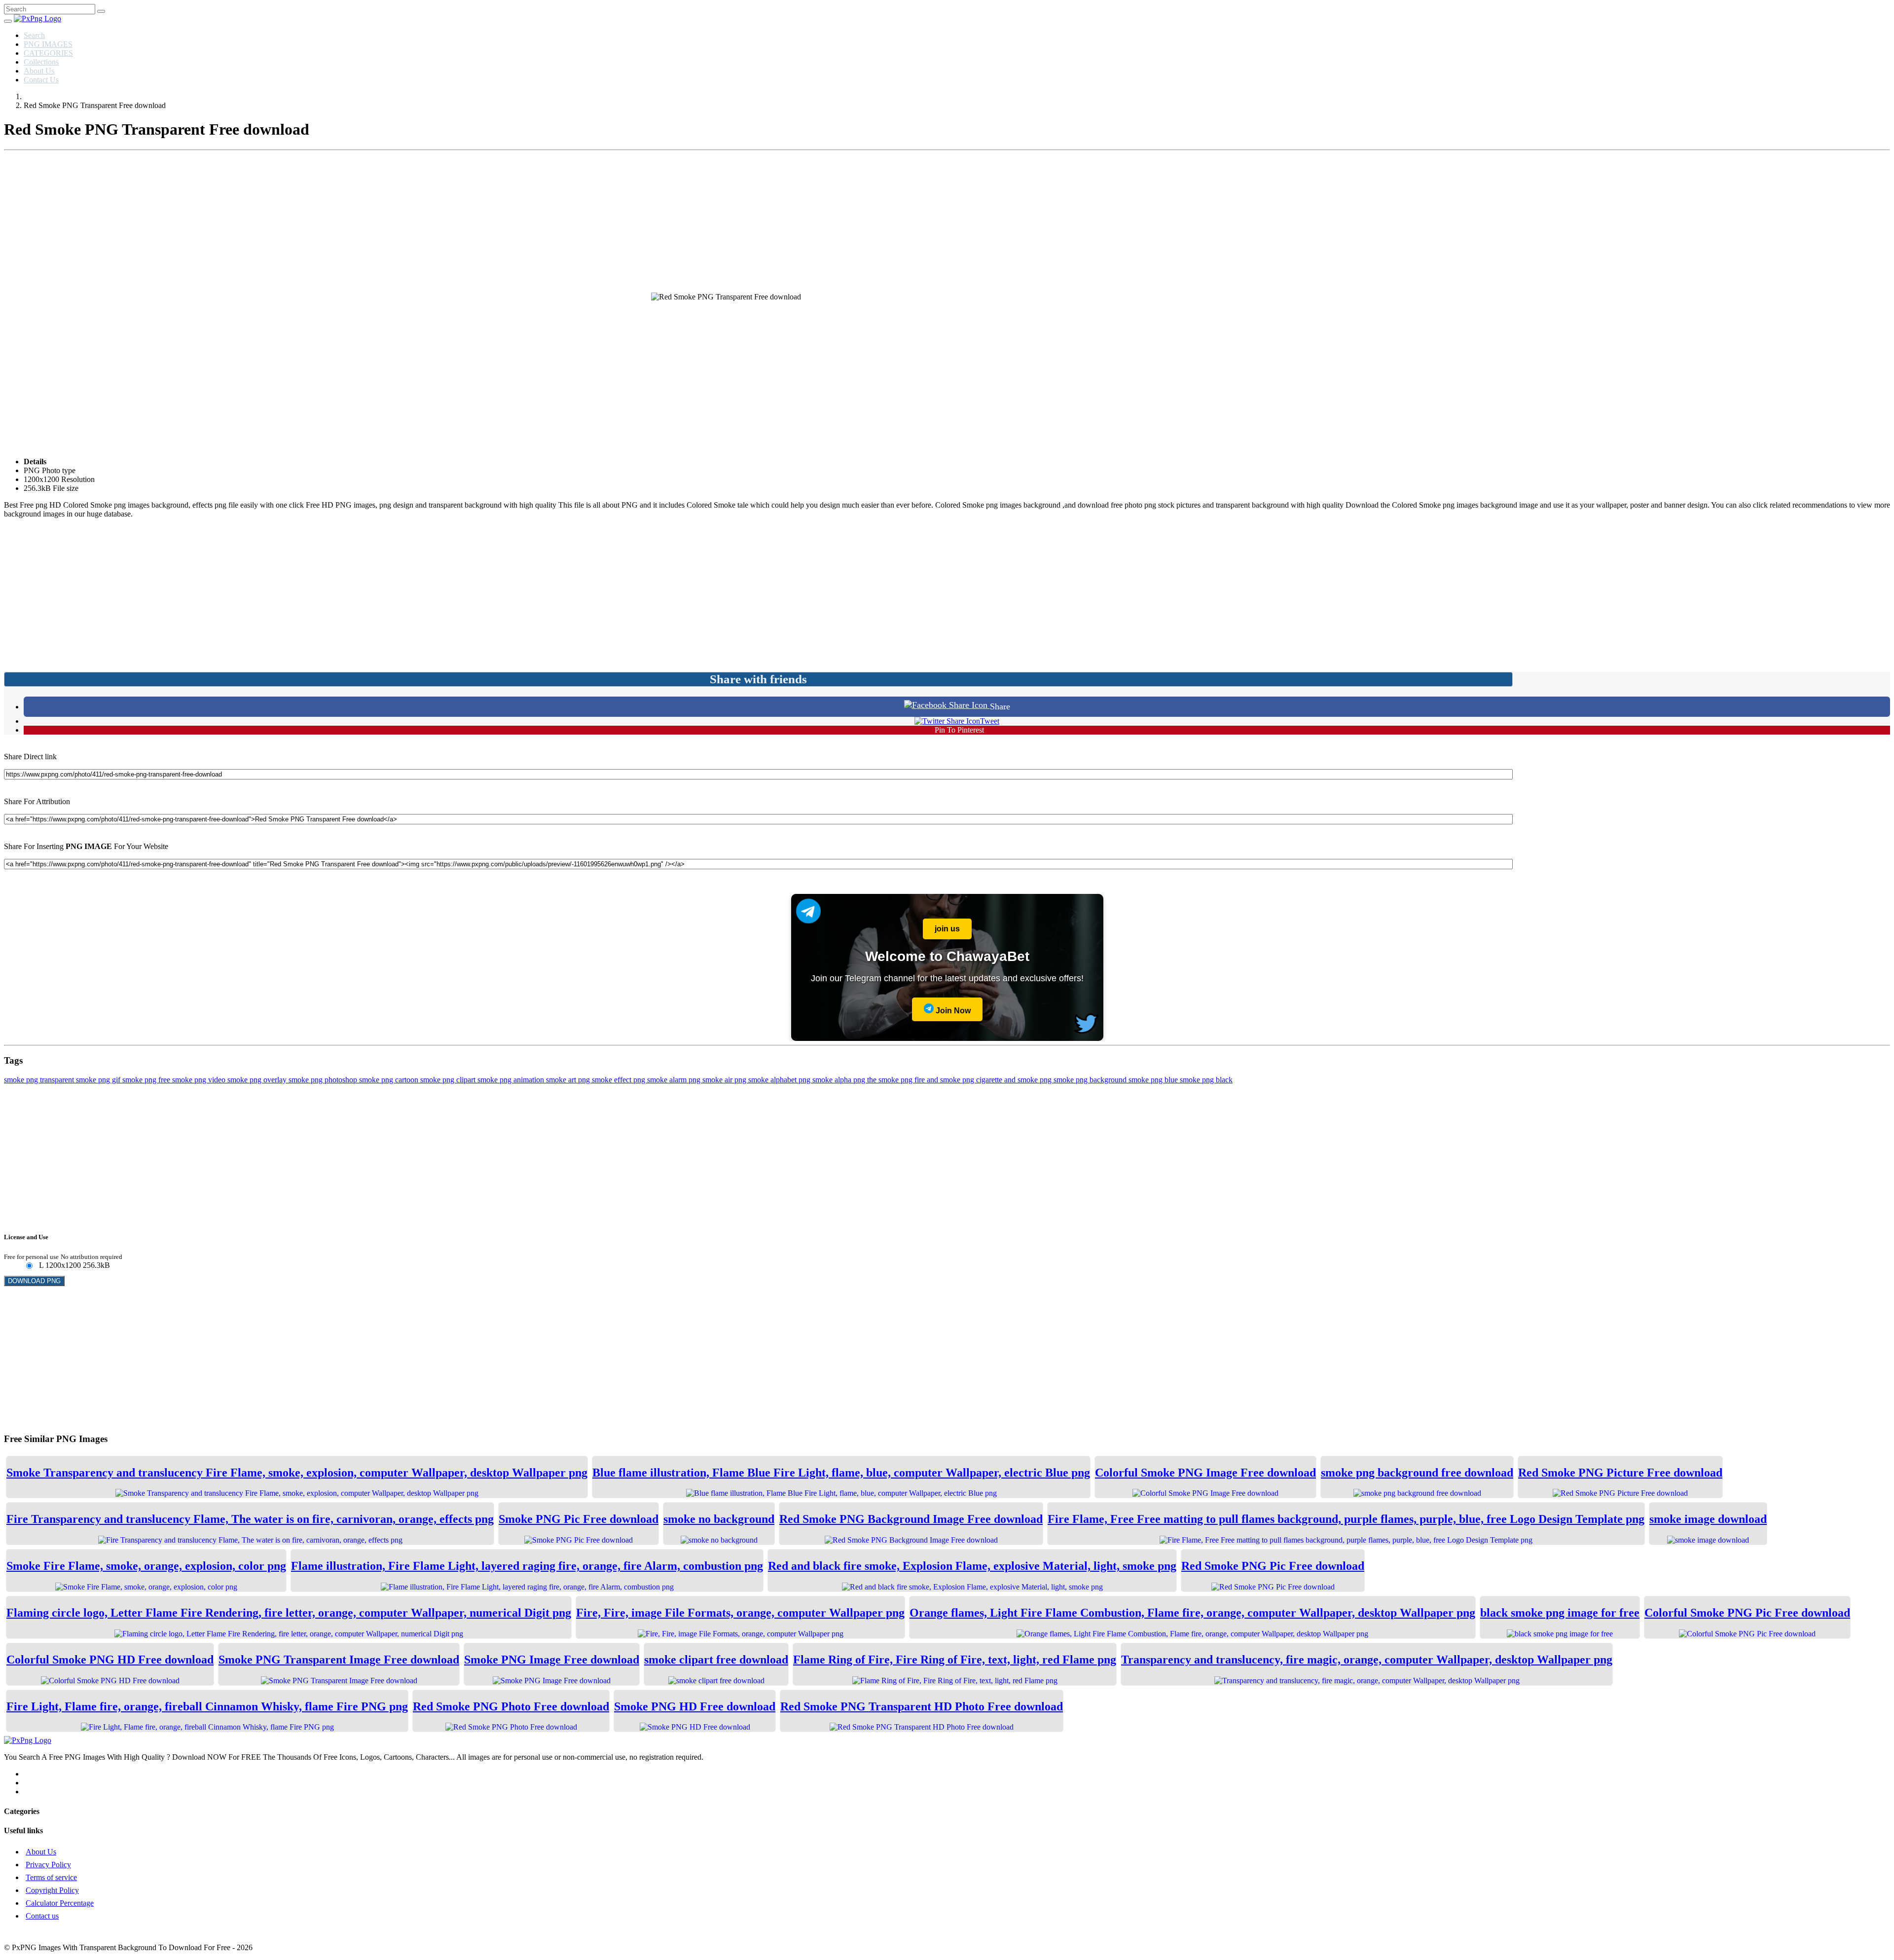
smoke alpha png (840, 1080)
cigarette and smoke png (1015, 1080)
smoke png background (1091, 1080)
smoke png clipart (449, 1080)
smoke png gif (99, 1080)
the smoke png (891, 1080)
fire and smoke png (945, 1080)
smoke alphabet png (780, 1080)
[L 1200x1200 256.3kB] (29, 1266)
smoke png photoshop (324, 1080)
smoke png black (1206, 1080)
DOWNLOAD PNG (34, 1281)
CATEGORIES (48, 53)
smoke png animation (512, 1080)
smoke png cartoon (390, 1080)
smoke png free (147, 1080)
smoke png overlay (258, 1080)
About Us (39, 71)
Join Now (952, 1011)
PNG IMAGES (48, 44)
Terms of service (51, 1877)
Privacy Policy (48, 1865)
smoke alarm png (675, 1080)
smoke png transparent (40, 1080)
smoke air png (725, 1080)
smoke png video (200, 1080)
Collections (41, 62)
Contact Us (41, 80)
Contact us (42, 1916)
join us (947, 929)
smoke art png (569, 1080)
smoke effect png (619, 1080)
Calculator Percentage (60, 1903)
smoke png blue (1154, 1080)
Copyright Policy (52, 1890)
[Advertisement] (947, 223)
